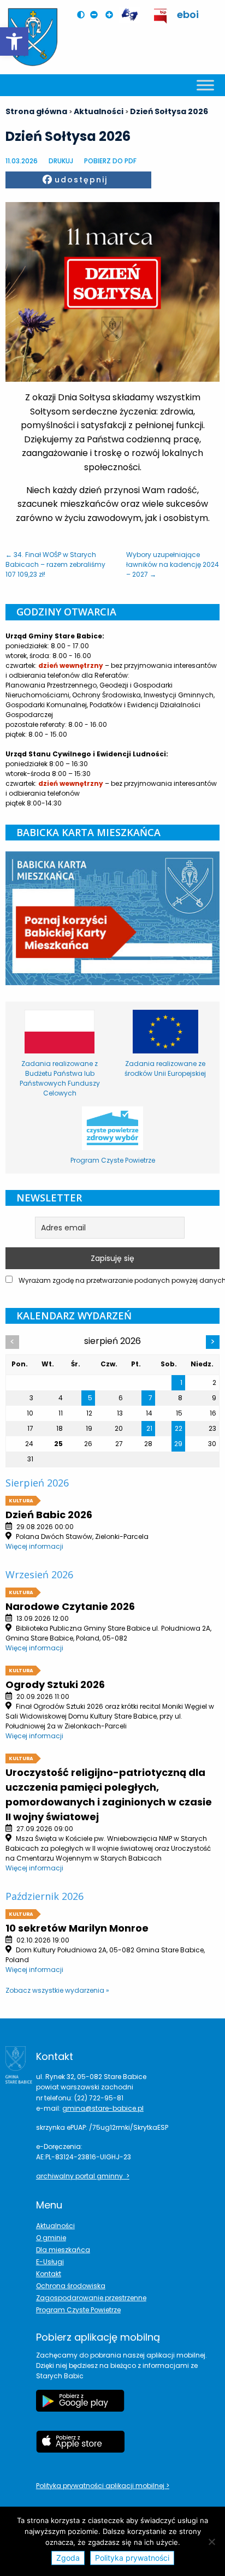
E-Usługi (50, 2262)
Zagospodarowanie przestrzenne (91, 2298)
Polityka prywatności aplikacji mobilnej (101, 2486)
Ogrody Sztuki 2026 (55, 1684)
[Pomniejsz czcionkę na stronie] (97, 15)
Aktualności (55, 2226)
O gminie (51, 2238)
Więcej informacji (34, 1546)
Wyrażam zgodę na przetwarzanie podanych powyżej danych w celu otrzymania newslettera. (118, 1280)
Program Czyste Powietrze (78, 2310)
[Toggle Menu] (205, 85)
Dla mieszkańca (63, 2250)
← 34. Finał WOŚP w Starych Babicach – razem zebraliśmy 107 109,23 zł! (55, 564)
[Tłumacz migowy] (129, 15)
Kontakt (49, 2274)
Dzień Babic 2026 (49, 1515)
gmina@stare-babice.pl (103, 2108)
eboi (188, 14)
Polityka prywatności (132, 2558)
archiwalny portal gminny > (83, 2176)
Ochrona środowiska (71, 2286)
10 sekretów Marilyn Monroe (77, 1928)
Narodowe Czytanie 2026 (70, 1606)
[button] (14, 42)
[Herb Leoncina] (33, 37)
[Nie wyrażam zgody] (211, 2542)
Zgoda (68, 2558)
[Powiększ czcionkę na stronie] (112, 15)
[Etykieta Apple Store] (80, 2447)
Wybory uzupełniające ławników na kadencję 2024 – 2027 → (173, 564)
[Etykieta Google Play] (80, 2406)
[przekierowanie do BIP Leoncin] (161, 16)
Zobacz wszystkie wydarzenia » (57, 1990)
